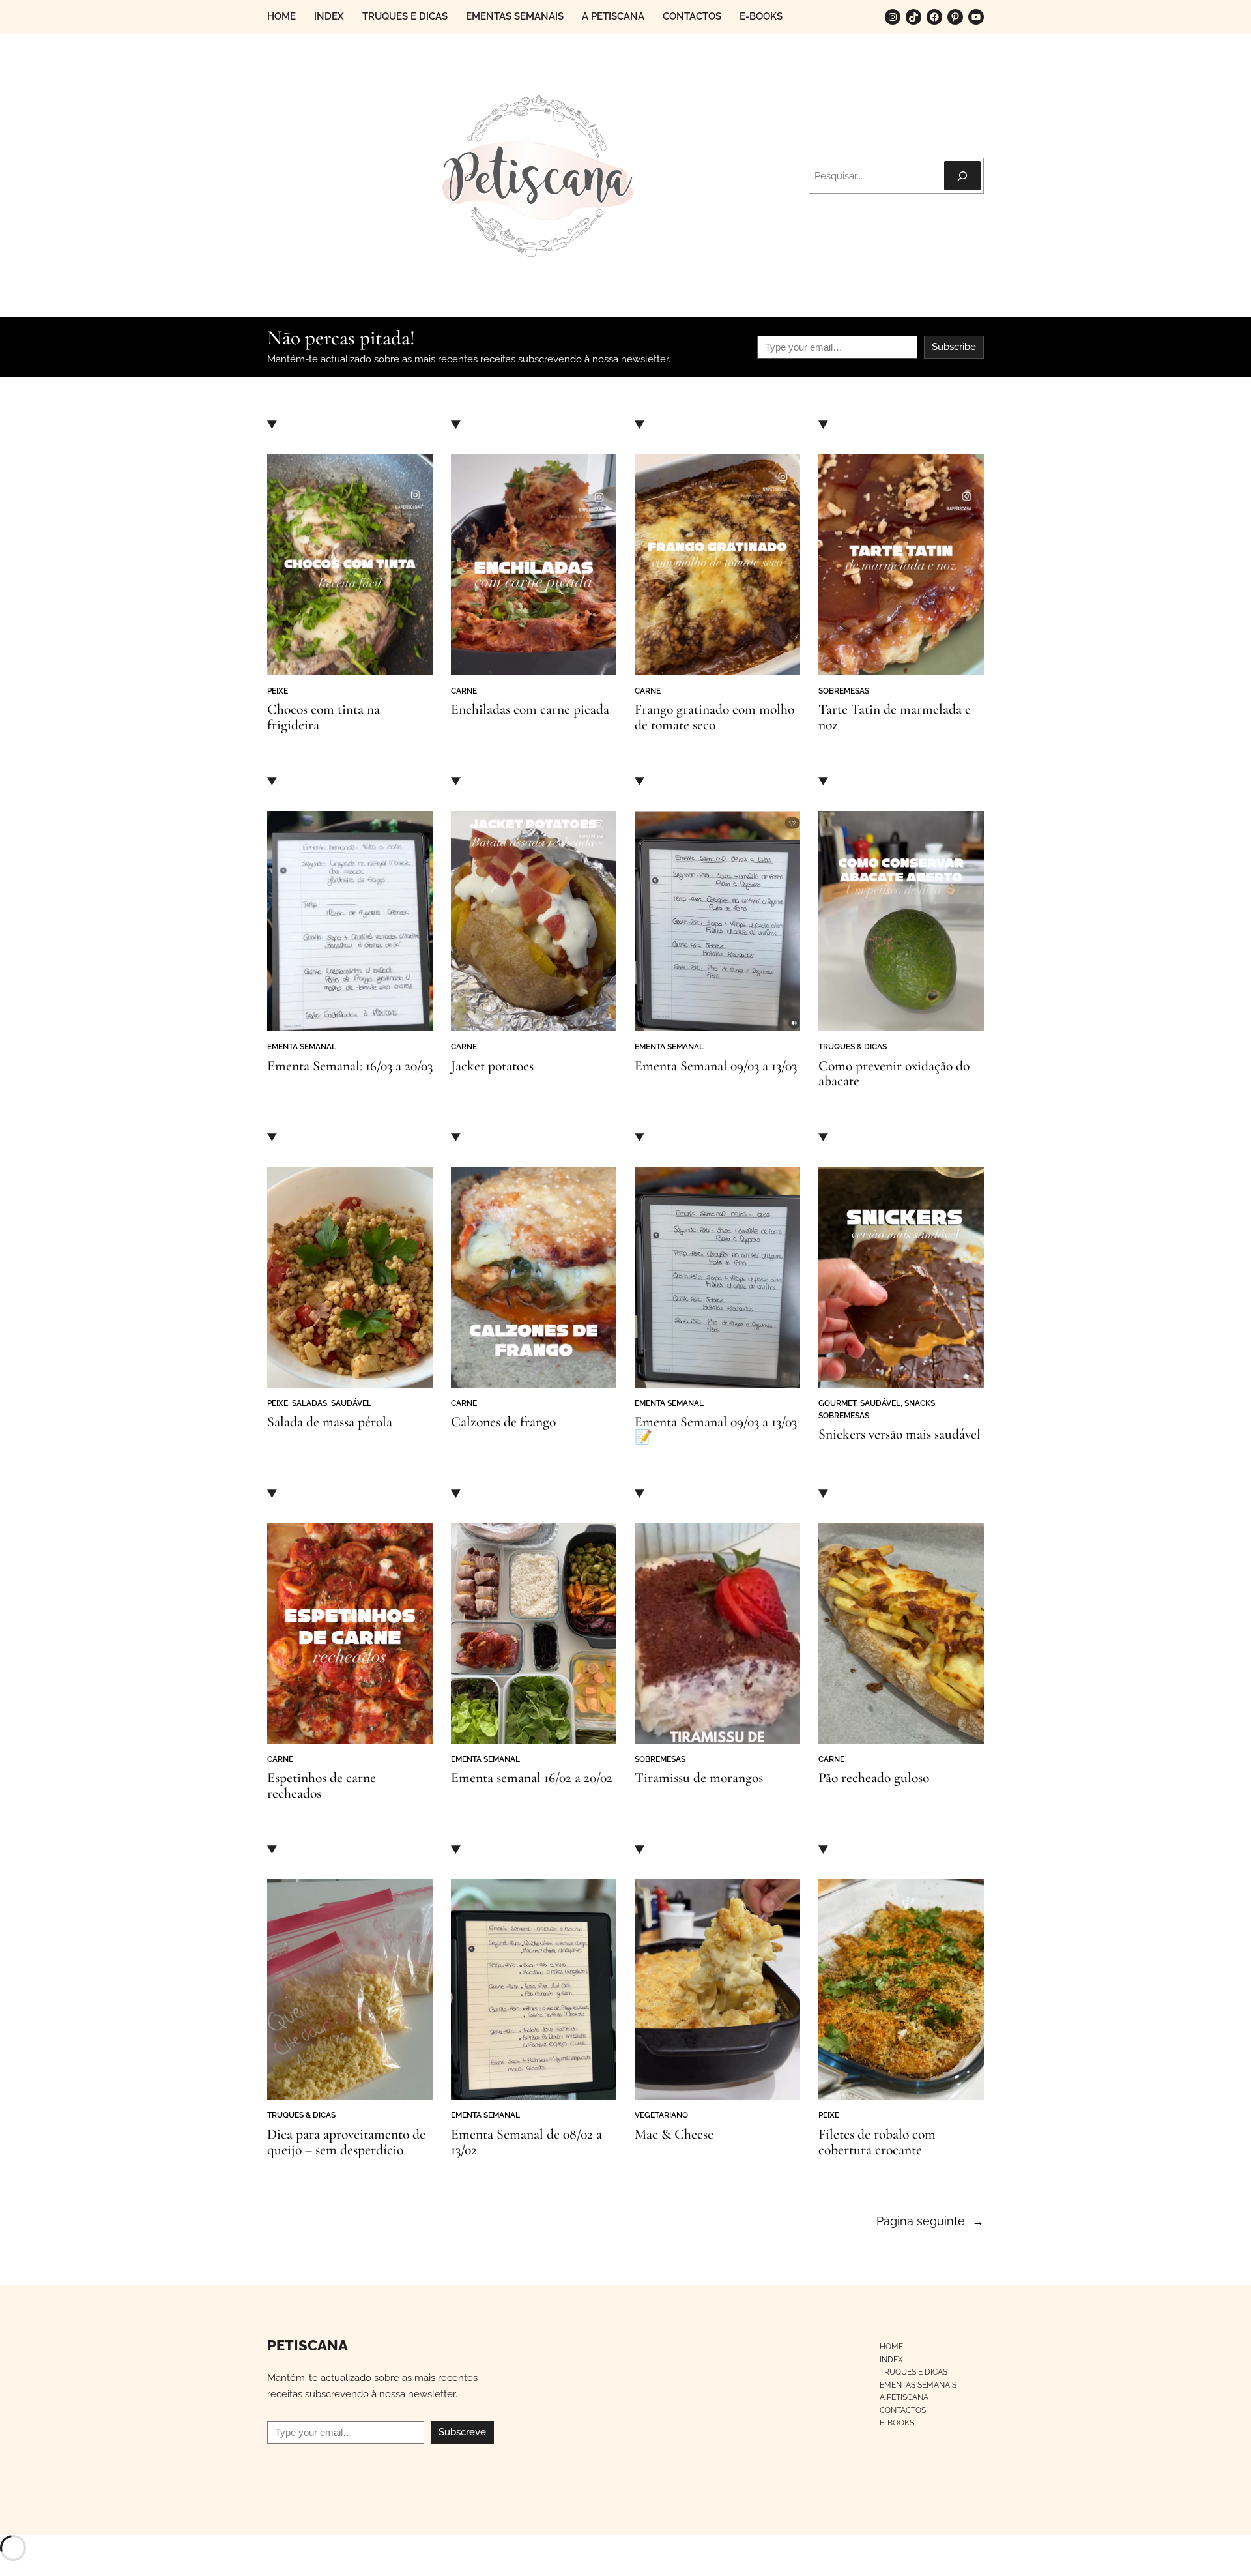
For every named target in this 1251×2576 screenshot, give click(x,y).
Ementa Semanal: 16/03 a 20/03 (350, 1066)
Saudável (351, 1403)
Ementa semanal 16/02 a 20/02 (532, 1778)
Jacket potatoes (492, 1066)
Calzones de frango (503, 1422)
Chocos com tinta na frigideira (324, 718)
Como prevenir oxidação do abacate (894, 1074)
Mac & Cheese (674, 2135)
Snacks (920, 1403)
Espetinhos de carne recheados (322, 1786)
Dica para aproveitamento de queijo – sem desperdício (346, 2143)
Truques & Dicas (853, 1046)
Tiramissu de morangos (699, 1778)
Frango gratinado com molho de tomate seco (714, 718)
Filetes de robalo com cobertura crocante (877, 2143)
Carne (464, 691)
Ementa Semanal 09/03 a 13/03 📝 (716, 1430)
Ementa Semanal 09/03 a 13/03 (716, 1066)
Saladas (309, 1403)
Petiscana (308, 2346)
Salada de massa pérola (330, 1422)
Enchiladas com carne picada (530, 710)
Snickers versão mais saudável (899, 1435)
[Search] (962, 176)
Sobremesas (844, 691)
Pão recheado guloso (874, 1778)
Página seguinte (930, 2221)
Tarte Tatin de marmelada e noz (895, 718)
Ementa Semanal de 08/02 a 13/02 (526, 2143)
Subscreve (462, 2432)
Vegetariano (661, 2115)
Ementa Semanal (302, 1046)
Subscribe (954, 347)
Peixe (278, 691)
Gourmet (837, 1403)
